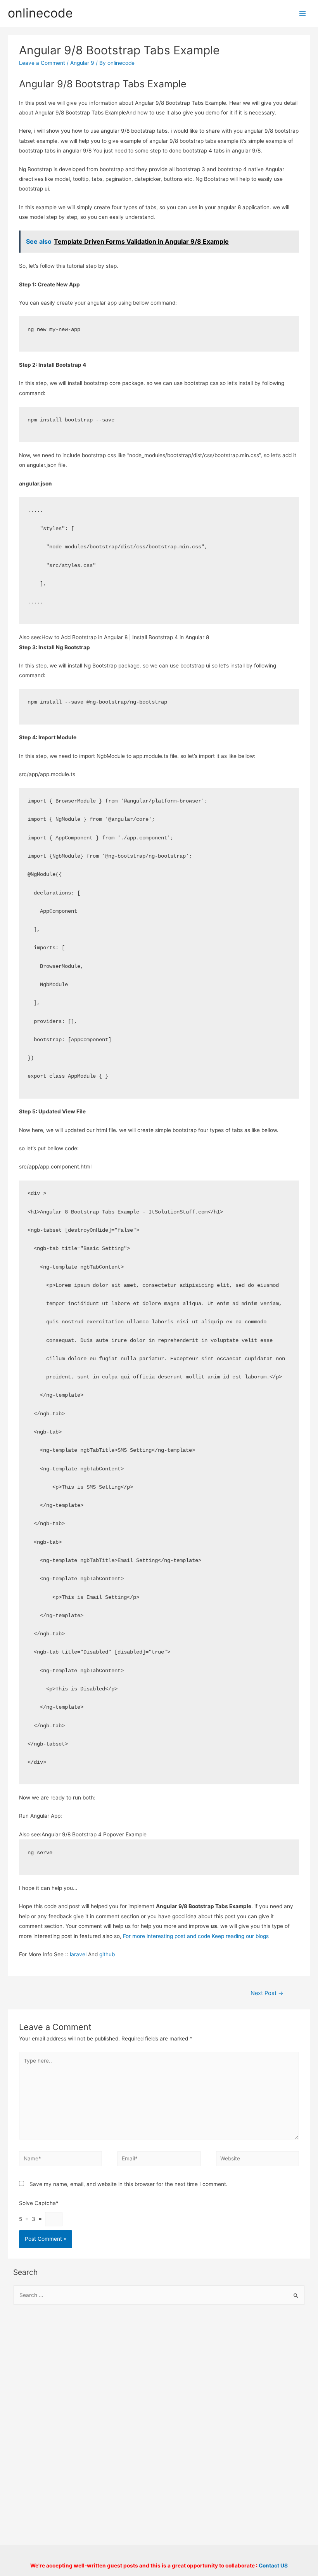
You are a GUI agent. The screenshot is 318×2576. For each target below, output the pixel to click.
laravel (78, 1954)
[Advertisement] (159, 2374)
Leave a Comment (42, 63)
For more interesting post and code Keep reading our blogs (196, 1936)
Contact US (273, 2566)
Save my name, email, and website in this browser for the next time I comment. (129, 2184)
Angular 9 (82, 63)
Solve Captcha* (39, 2203)
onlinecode (40, 13)
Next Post (267, 1993)
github (107, 1954)
